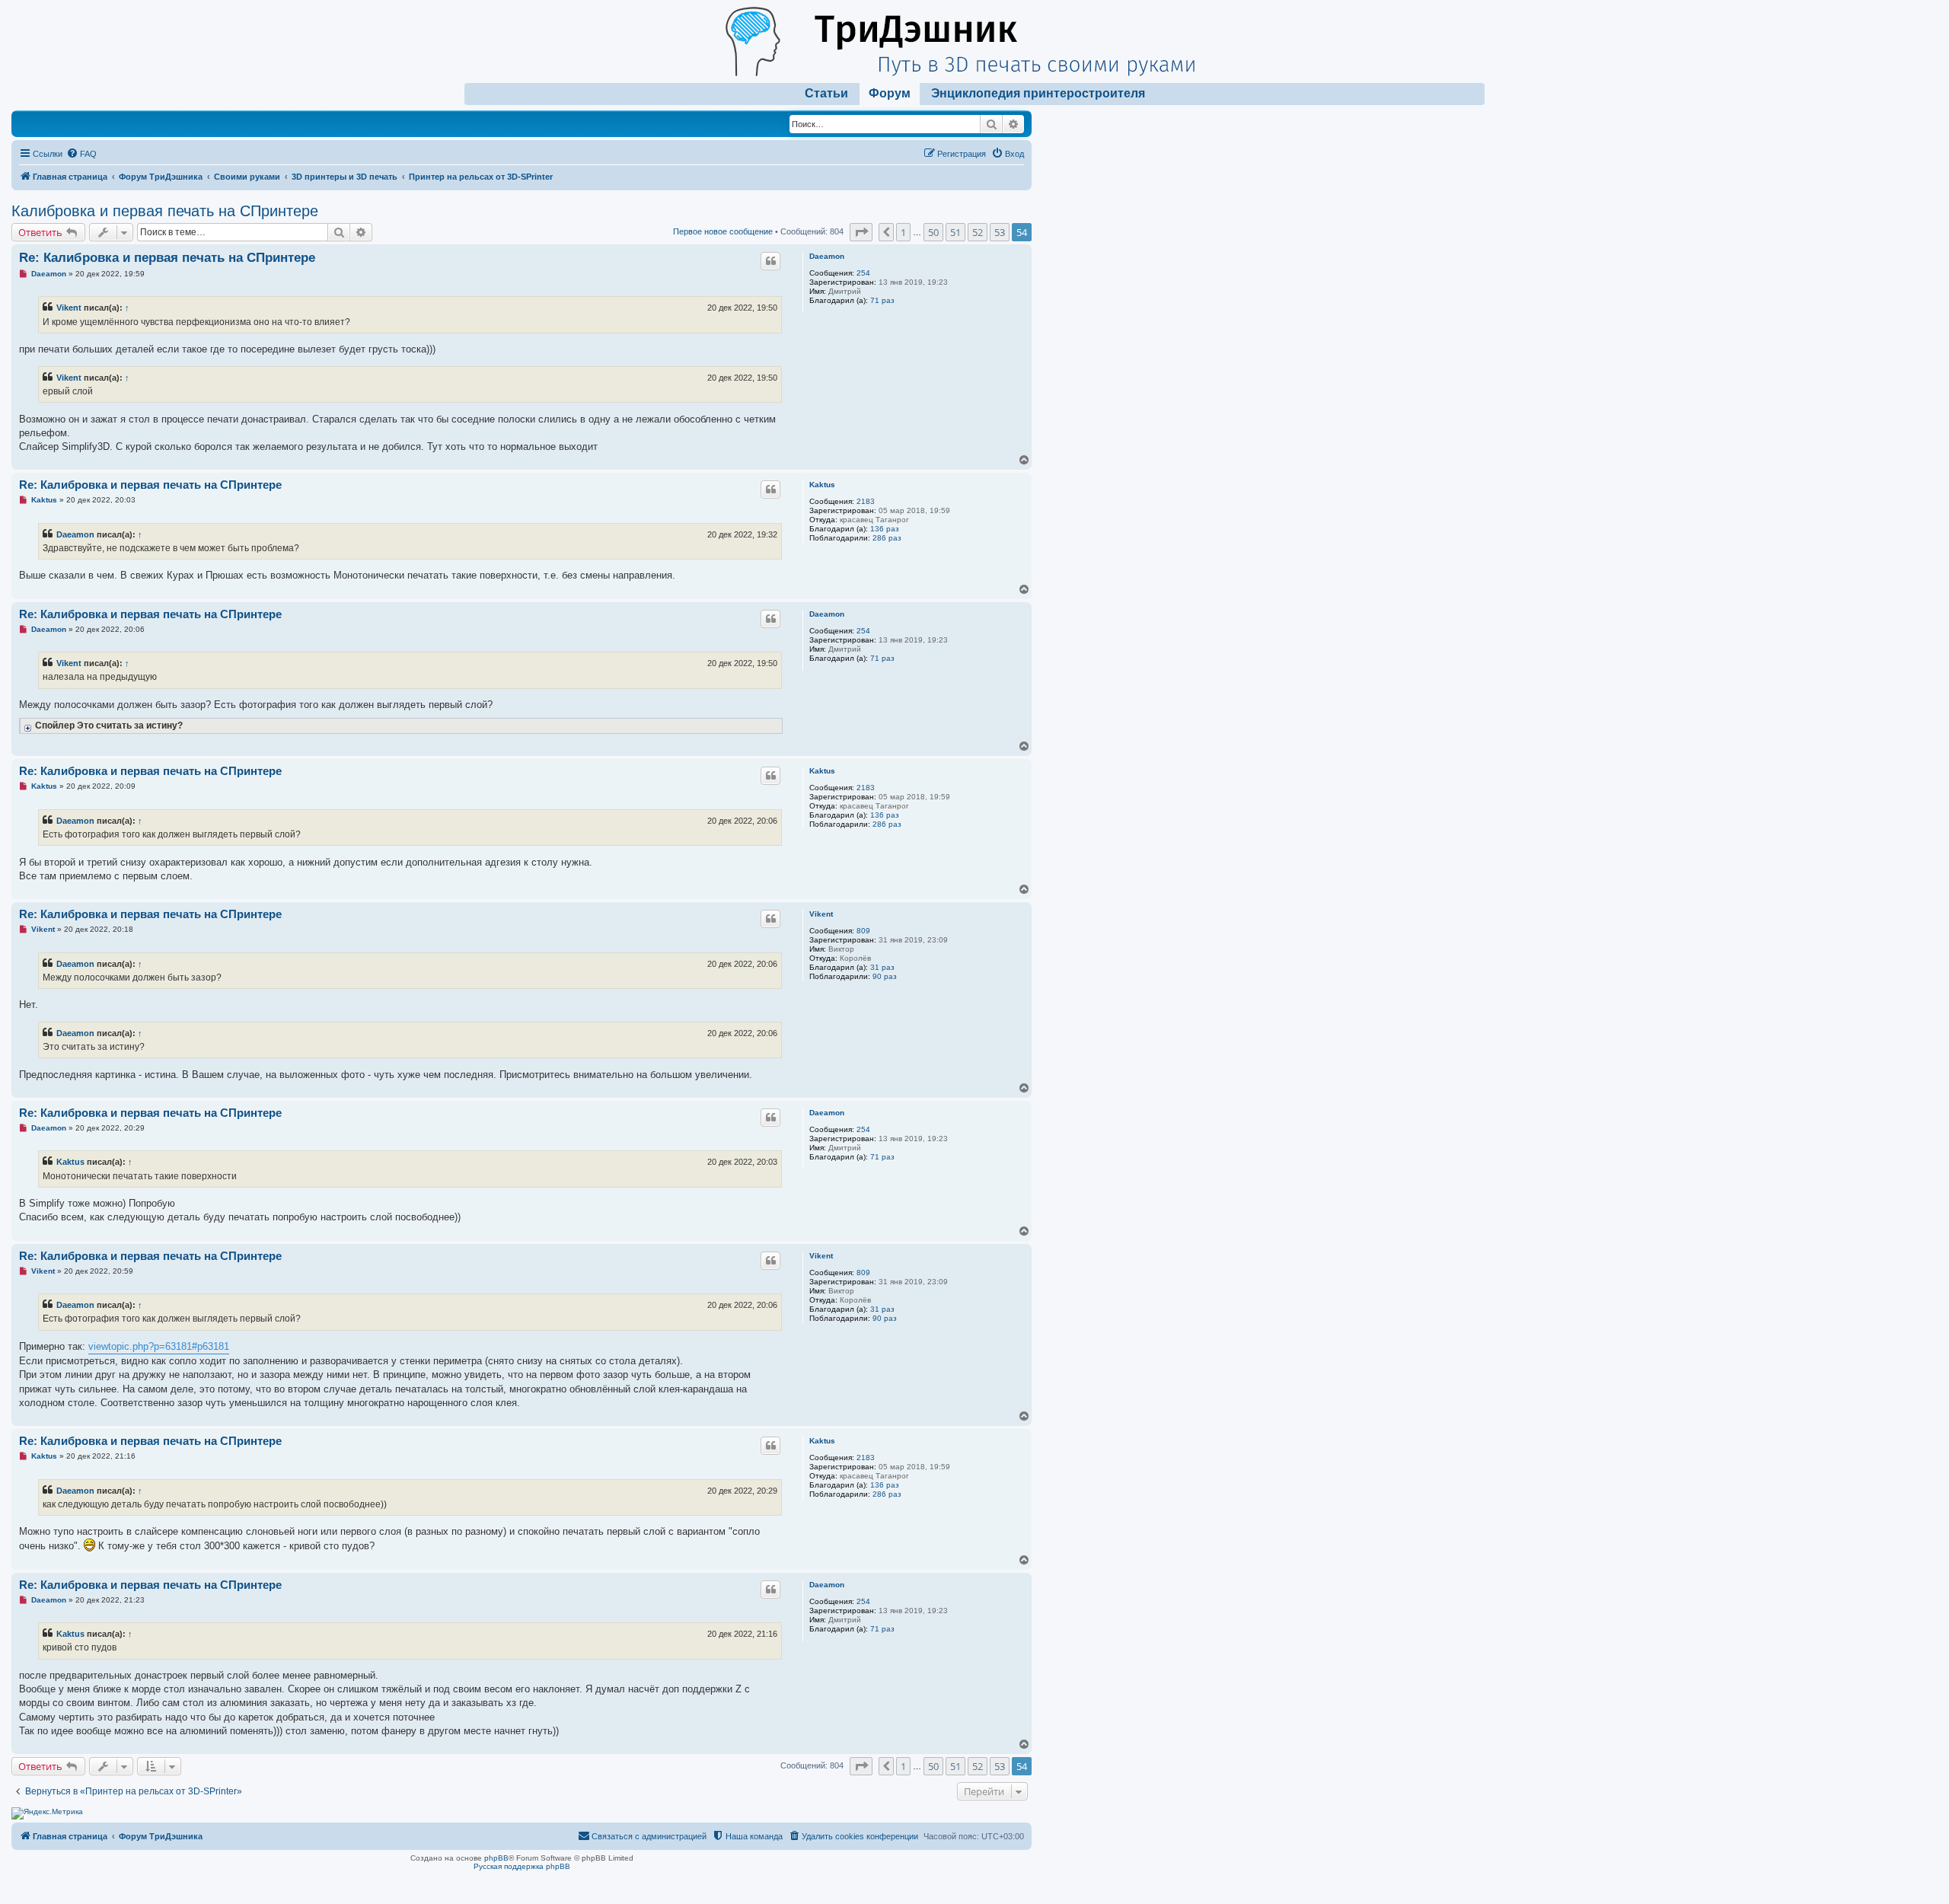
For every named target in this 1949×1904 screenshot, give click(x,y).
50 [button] (933, 232)
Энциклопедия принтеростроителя (1038, 93)
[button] (861, 232)
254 (863, 273)
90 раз (885, 976)
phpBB (496, 1858)
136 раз (885, 529)
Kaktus (822, 485)
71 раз (882, 300)
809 (863, 931)
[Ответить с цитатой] (770, 261)
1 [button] (903, 232)
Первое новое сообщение (723, 231)
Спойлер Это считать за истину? (109, 725)
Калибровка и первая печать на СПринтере (165, 211)
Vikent (69, 308)
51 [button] (955, 232)
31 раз (882, 967)
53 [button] (1000, 232)
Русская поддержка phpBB (522, 1866)
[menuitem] (81, 154)
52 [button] (978, 232)
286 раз (887, 538)
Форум (890, 93)
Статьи (826, 93)
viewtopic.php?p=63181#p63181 (159, 1346)
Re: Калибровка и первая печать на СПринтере (167, 258)
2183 (866, 501)
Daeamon (827, 256)
